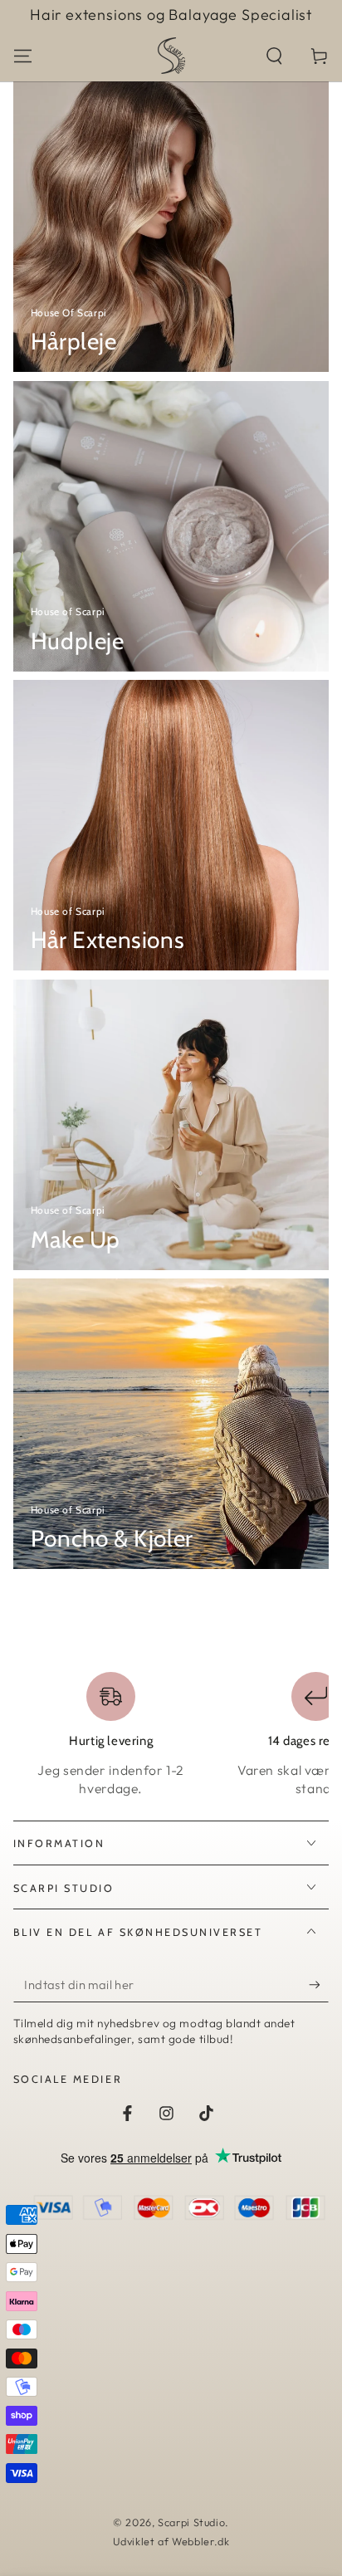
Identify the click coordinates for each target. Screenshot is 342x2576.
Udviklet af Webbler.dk (171, 2541)
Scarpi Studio (191, 2522)
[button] (274, 56)
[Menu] (23, 56)
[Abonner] (319, 1985)
